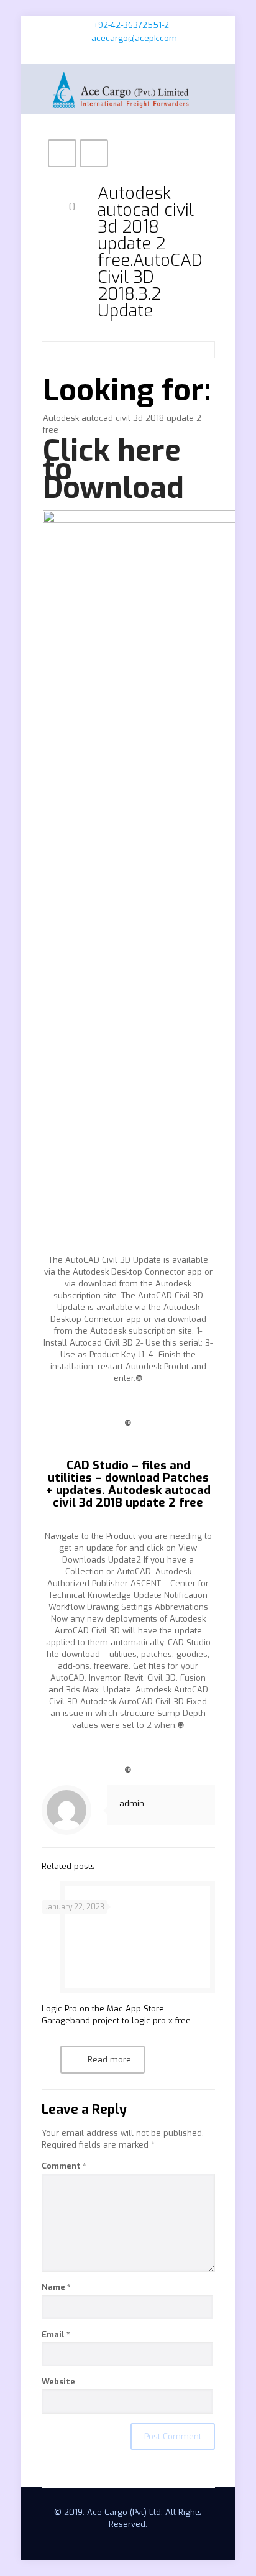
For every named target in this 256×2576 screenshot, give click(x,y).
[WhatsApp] (104, 54)
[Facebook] (120, 54)
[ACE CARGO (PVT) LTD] (128, 89)
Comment (64, 2166)
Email (56, 2334)
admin (132, 1803)
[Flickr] (153, 54)
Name (56, 2287)
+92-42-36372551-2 (131, 25)
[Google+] (136, 54)
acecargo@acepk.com (134, 38)
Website (58, 2382)
